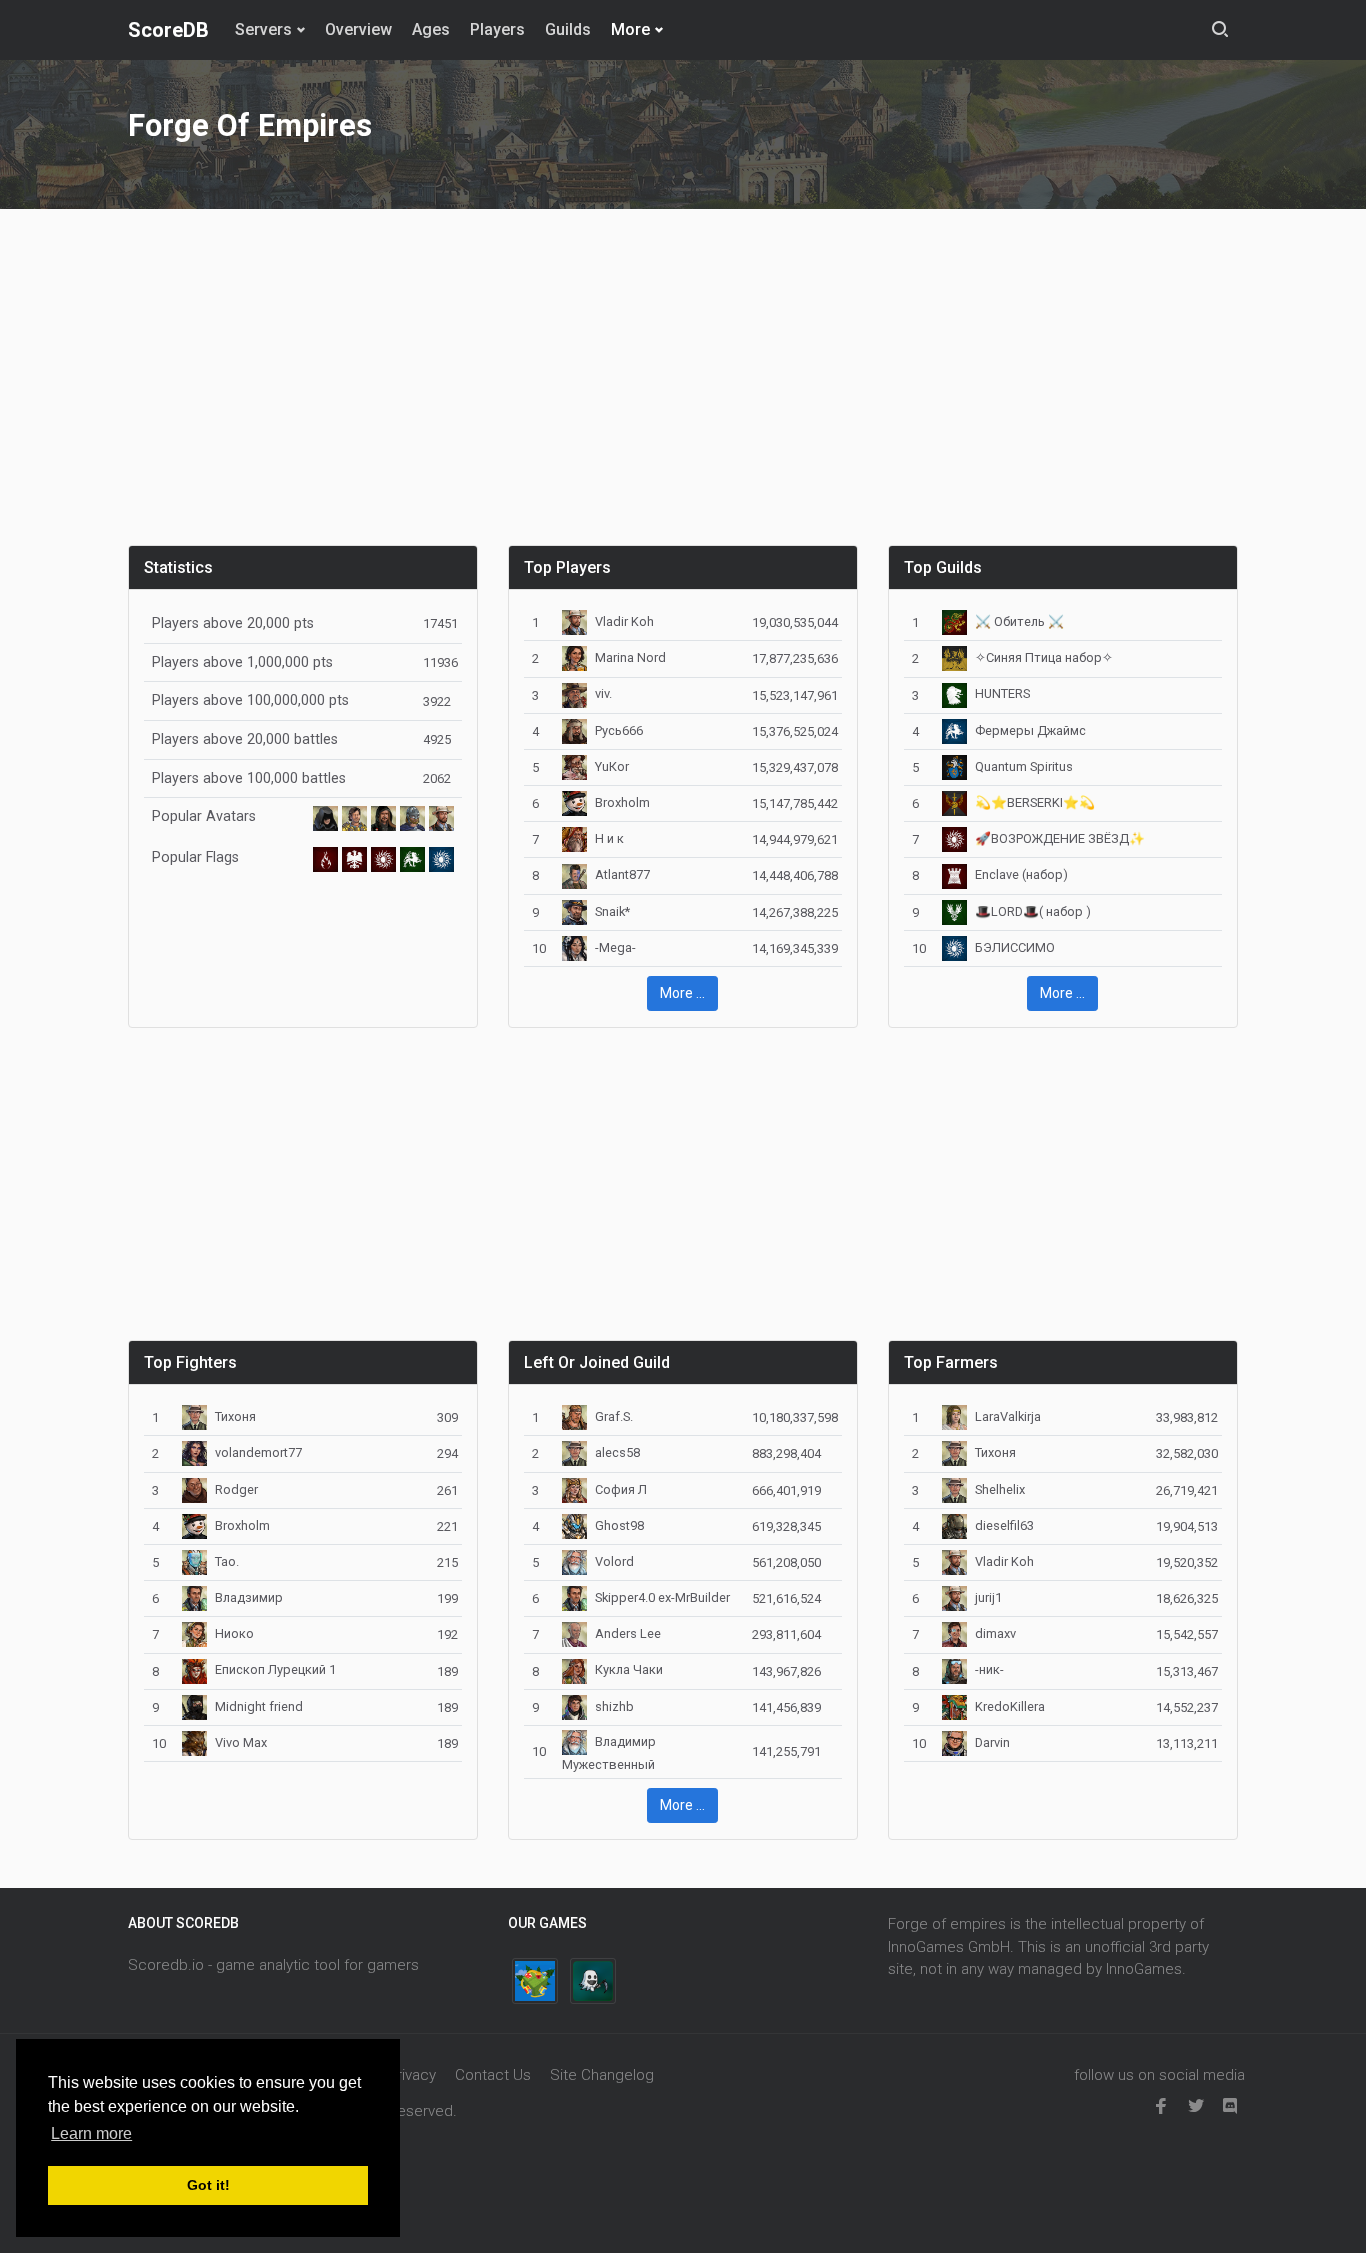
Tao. (227, 1561)
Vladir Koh (624, 621)
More (630, 29)
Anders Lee (628, 1633)
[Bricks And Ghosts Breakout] (593, 1981)
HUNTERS (1002, 693)
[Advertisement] (683, 389)
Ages (431, 29)
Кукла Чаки (629, 1669)
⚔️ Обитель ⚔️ (1019, 621)
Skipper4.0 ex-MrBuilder (662, 1597)
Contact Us (493, 2075)
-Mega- (615, 947)
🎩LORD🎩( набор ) (1033, 911)
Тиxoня (235, 1416)
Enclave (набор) (1021, 874)
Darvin (992, 1742)
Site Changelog (602, 2075)
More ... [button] (682, 993)
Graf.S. (614, 1416)
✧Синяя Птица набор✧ (1044, 657)
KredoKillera (1010, 1706)
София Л (621, 1489)
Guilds (568, 29)
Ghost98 (619, 1525)
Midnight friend (259, 1706)
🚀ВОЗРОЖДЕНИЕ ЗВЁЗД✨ (1060, 838)
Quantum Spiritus (1024, 766)
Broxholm (622, 802)
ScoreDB (168, 30)
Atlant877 (622, 874)
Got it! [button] (208, 2185)
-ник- (989, 1669)
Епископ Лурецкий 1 (275, 1669)
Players (497, 29)
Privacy (412, 2075)
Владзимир (249, 1597)
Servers (263, 29)
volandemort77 (258, 1452)
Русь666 (619, 730)
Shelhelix (1000, 1489)
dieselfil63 (1004, 1525)
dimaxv (995, 1633)
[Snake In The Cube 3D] (535, 1981)
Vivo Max (241, 1742)
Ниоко (234, 1633)
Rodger (236, 1489)
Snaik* (612, 911)
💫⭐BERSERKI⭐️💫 (1035, 802)
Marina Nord (630, 657)
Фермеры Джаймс (1030, 730)
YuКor (612, 766)
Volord (614, 1561)
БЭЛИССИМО (1015, 947)
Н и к (609, 838)
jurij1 (988, 1597)
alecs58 (617, 1452)
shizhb (614, 1706)
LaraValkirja (1008, 1416)
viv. (603, 693)
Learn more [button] (91, 2133)
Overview (358, 29)
